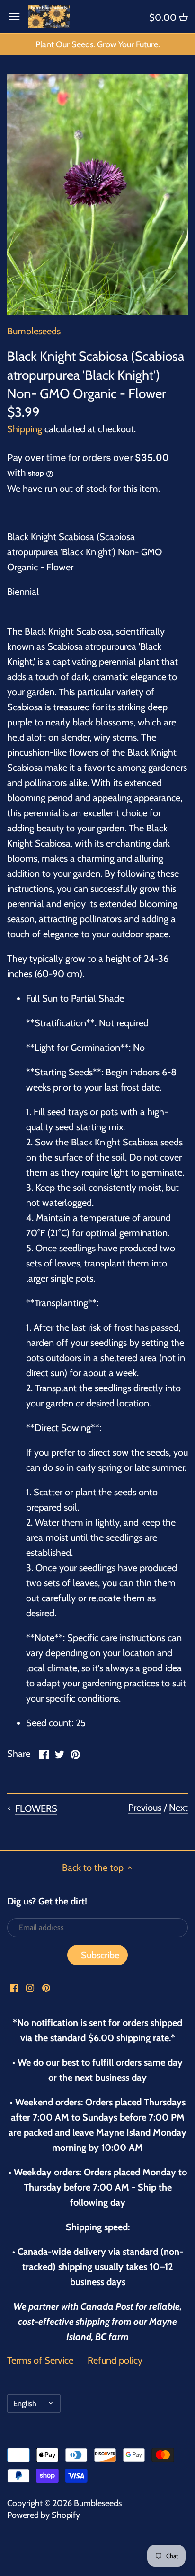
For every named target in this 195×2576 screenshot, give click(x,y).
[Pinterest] (46, 1987)
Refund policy (115, 2360)
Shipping (25, 429)
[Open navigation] (14, 17)
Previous (145, 1808)
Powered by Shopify (44, 2515)
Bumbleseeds (34, 331)
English (25, 2403)
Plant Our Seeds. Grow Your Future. (98, 44)
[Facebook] (14, 1987)
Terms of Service (40, 2360)
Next (178, 1808)
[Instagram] (30, 1987)
